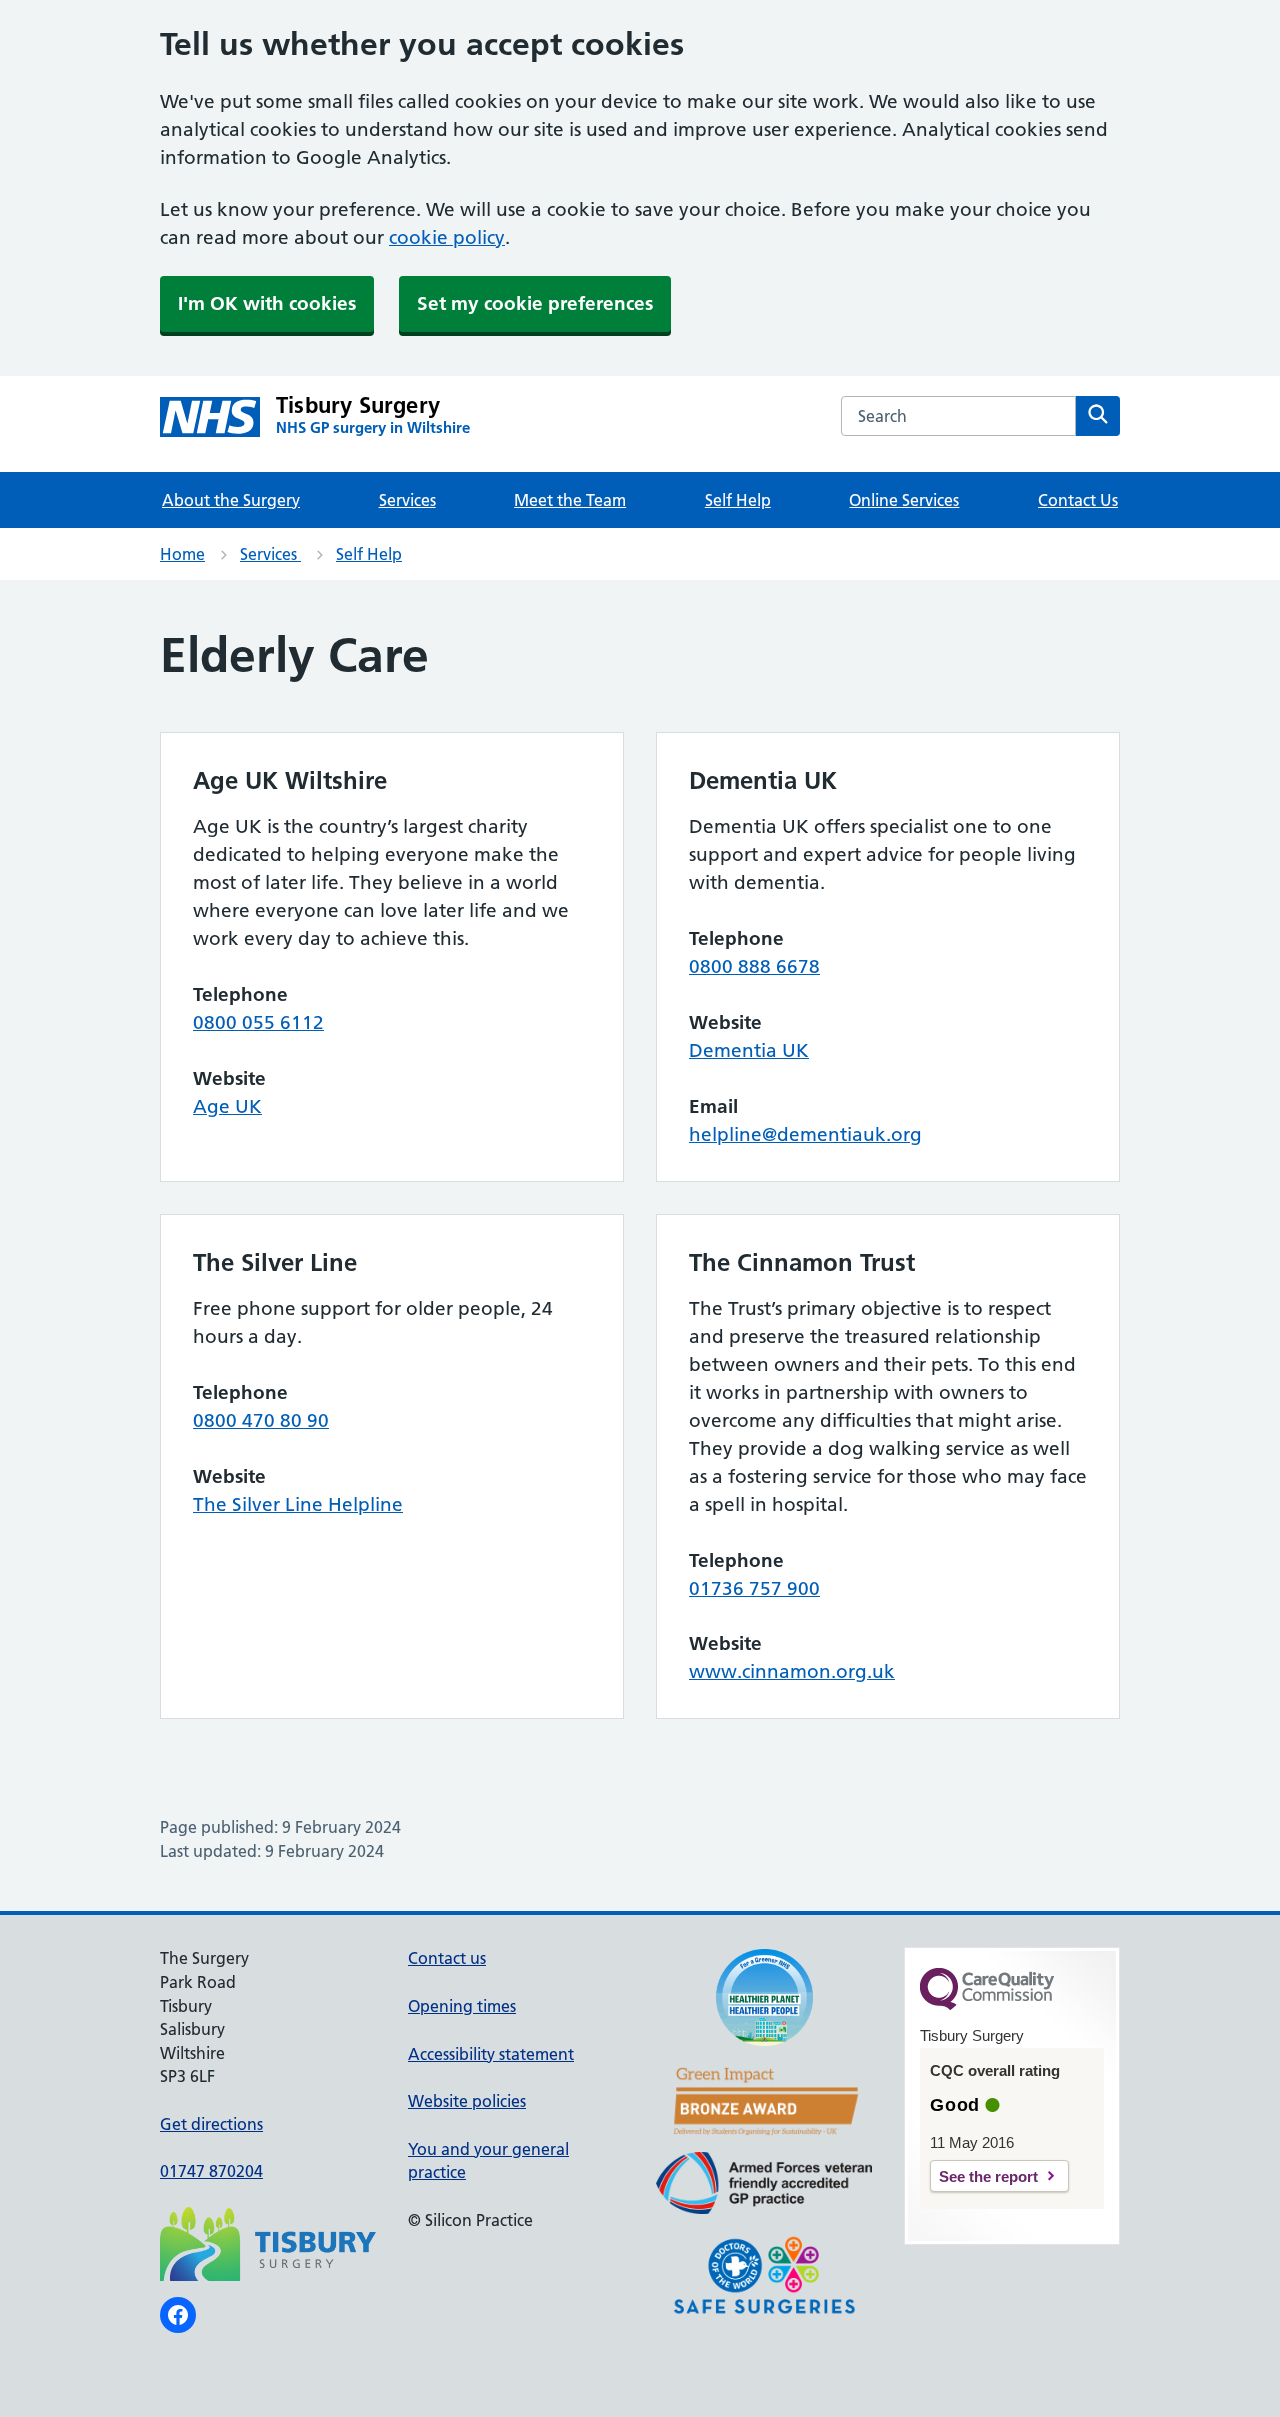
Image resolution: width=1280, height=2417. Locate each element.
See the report (988, 2176)
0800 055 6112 (258, 1022)
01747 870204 (211, 2171)
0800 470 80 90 (261, 1420)
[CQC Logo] (987, 2005)
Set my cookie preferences (535, 303)
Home (182, 554)
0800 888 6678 (754, 966)
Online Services (904, 500)
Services (407, 500)
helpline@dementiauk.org (805, 1134)
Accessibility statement (491, 2054)
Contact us (447, 1958)
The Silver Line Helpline (298, 1504)
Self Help (738, 500)
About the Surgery (231, 500)
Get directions (211, 2124)
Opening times (462, 2006)
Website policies (467, 2101)
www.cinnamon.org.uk (792, 1671)
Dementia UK (749, 1050)
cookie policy (447, 237)
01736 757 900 (754, 1588)
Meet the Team (570, 500)
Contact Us (1078, 500)
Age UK (227, 1106)
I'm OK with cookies (267, 303)
